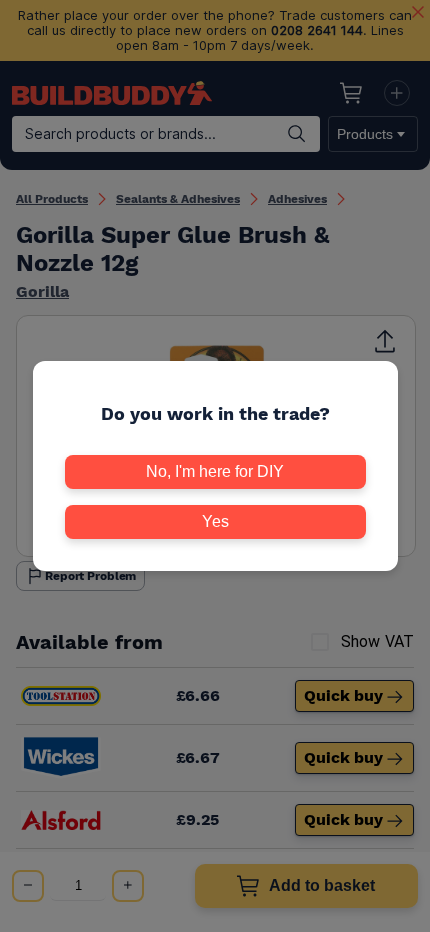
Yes (215, 521)
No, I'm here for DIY (215, 471)
